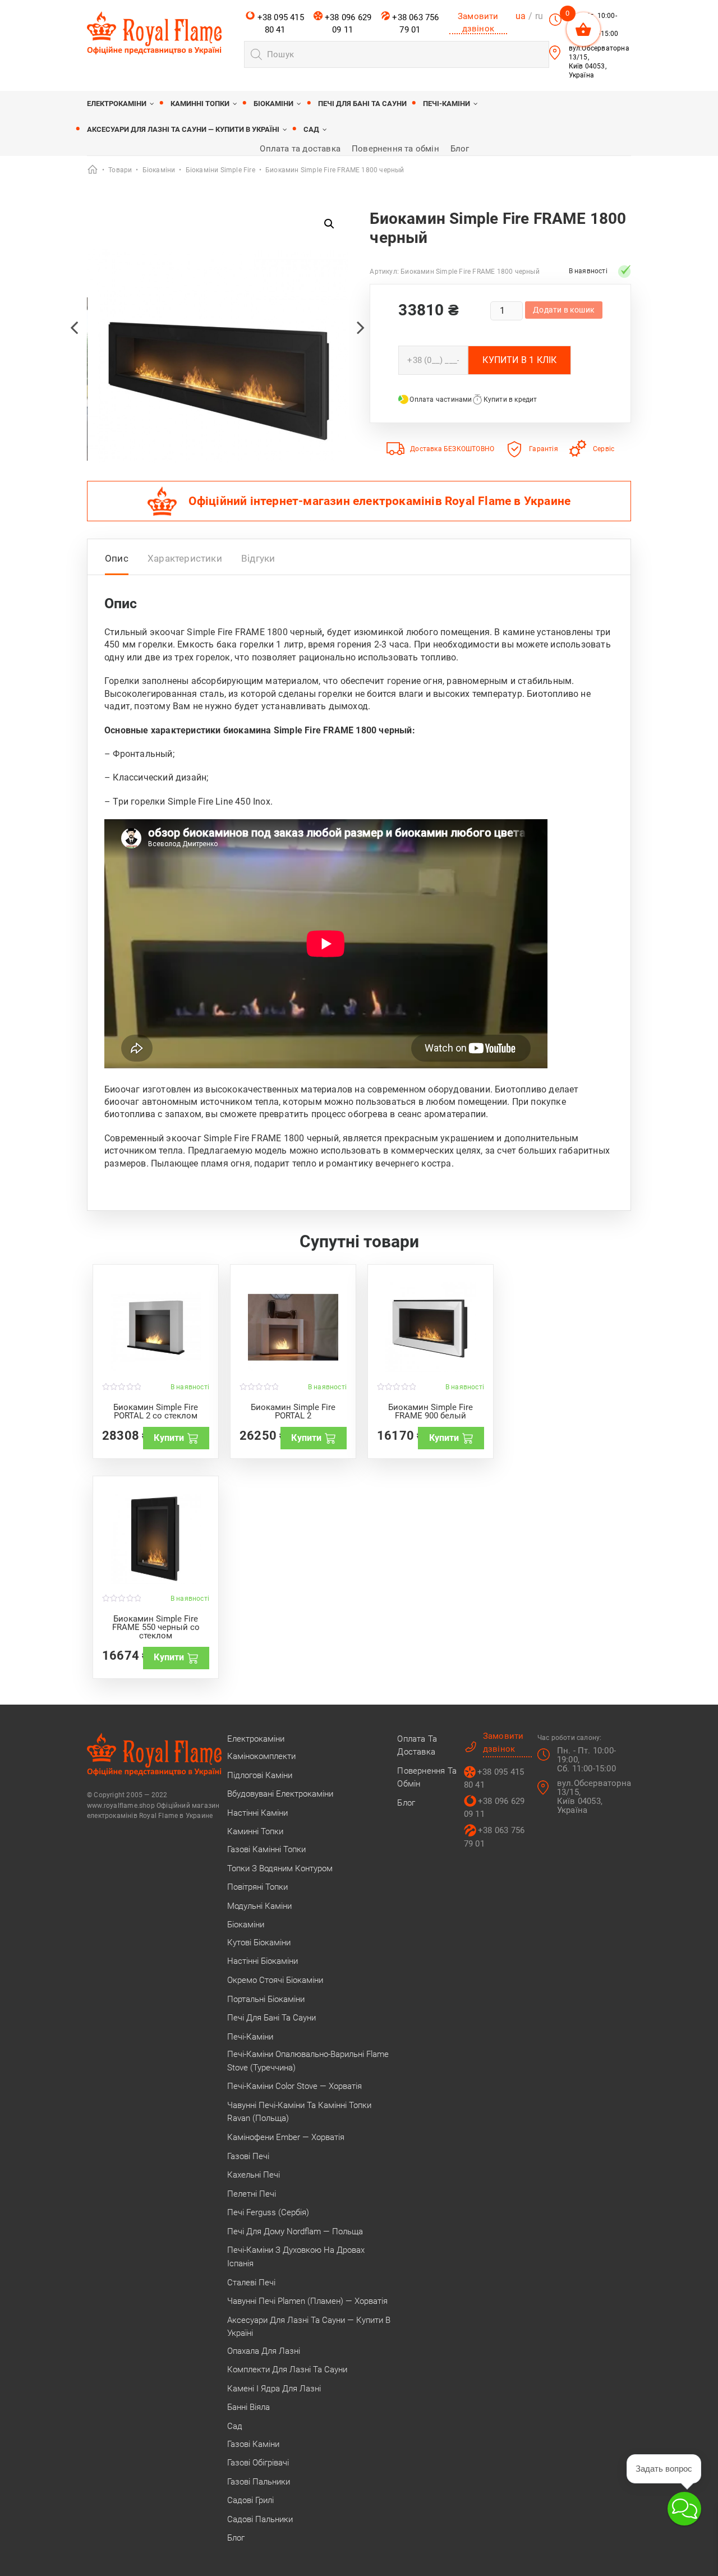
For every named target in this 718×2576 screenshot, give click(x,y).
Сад (311, 129)
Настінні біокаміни (263, 1961)
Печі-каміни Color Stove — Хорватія (294, 2086)
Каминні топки (200, 104)
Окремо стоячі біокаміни (275, 1980)
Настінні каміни (257, 1813)
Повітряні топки (257, 1887)
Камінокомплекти (261, 1756)
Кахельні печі (254, 2175)
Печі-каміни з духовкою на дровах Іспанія (296, 2257)
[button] (329, 224)
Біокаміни (273, 104)
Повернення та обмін (395, 149)
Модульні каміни (259, 1906)
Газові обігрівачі (258, 2463)
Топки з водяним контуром (280, 1868)
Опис (117, 558)
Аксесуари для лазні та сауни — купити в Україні (183, 129)
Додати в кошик (564, 310)
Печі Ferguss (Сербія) (268, 2212)
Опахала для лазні (264, 2351)
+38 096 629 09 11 (347, 24)
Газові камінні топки (266, 1849)
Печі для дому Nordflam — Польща (295, 2231)
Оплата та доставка (300, 149)
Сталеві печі (251, 2283)
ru (539, 16)
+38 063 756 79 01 (414, 24)
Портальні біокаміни (266, 1999)
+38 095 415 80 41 (279, 24)
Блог (460, 149)
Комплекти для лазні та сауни (287, 2370)
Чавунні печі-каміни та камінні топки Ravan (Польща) (299, 2112)
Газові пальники (259, 2482)
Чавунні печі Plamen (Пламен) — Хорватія (307, 2301)
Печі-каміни (447, 104)
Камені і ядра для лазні (274, 2389)
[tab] (117, 561)
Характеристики (185, 558)
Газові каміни (253, 2444)
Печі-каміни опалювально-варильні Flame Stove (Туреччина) (308, 2061)
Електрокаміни (117, 104)
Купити (169, 1438)
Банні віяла (248, 2407)
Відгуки (258, 558)
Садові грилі (250, 2500)
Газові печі (248, 2156)
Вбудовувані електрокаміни (280, 1794)
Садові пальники (260, 2519)
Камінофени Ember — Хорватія (286, 2137)
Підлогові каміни (260, 1775)
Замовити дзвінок (478, 22)
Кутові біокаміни (259, 1943)
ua (521, 16)
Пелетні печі (252, 2194)
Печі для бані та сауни (362, 104)
